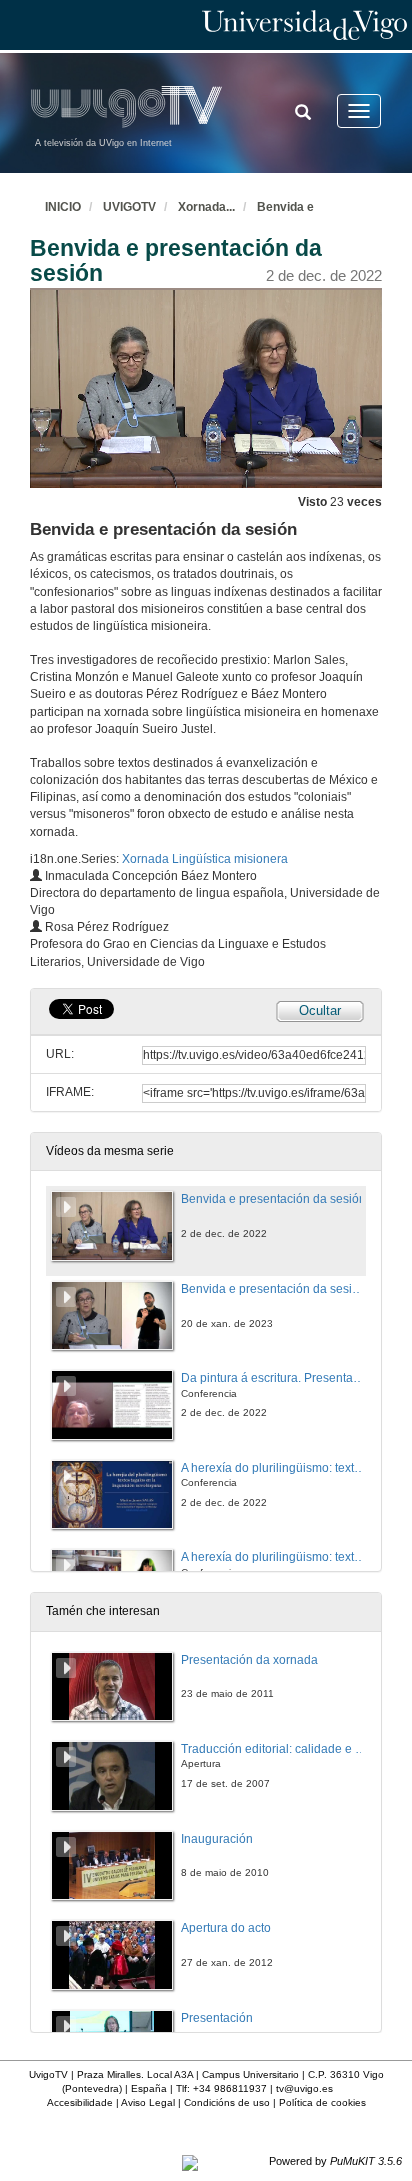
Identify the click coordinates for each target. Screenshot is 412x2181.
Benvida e (285, 207)
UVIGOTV (129, 207)
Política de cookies (322, 2102)
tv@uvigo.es (304, 2088)
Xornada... (206, 207)
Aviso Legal (148, 2102)
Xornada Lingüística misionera (205, 859)
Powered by (335, 2161)
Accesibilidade (80, 2102)
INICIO (63, 207)
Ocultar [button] (320, 1010)
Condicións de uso (227, 2102)
